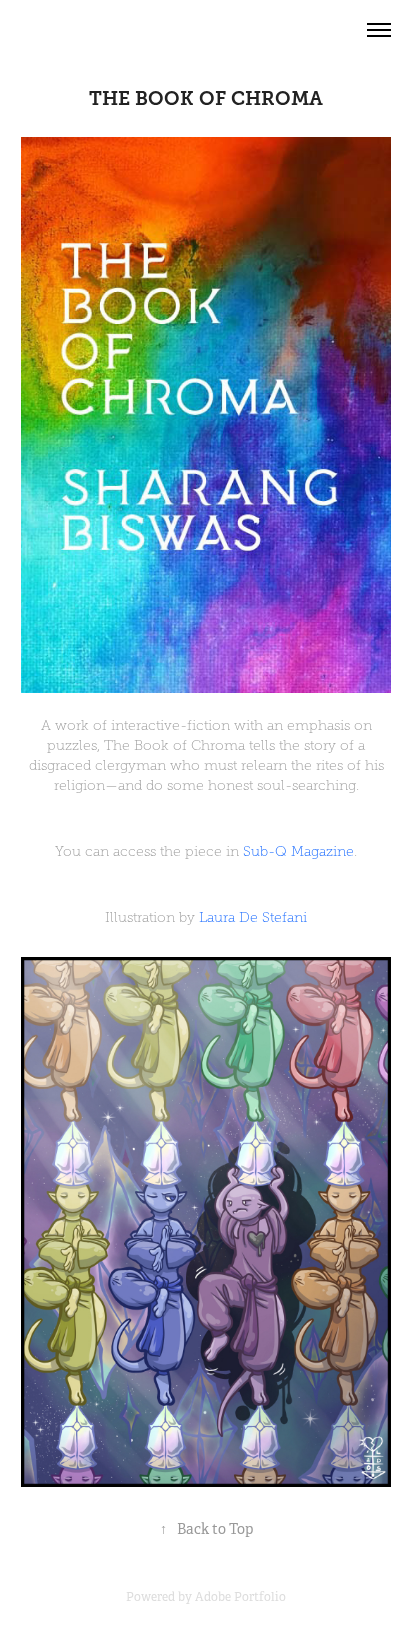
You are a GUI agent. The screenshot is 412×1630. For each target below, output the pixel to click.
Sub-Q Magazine (298, 851)
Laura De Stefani (253, 917)
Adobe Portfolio (240, 1597)
